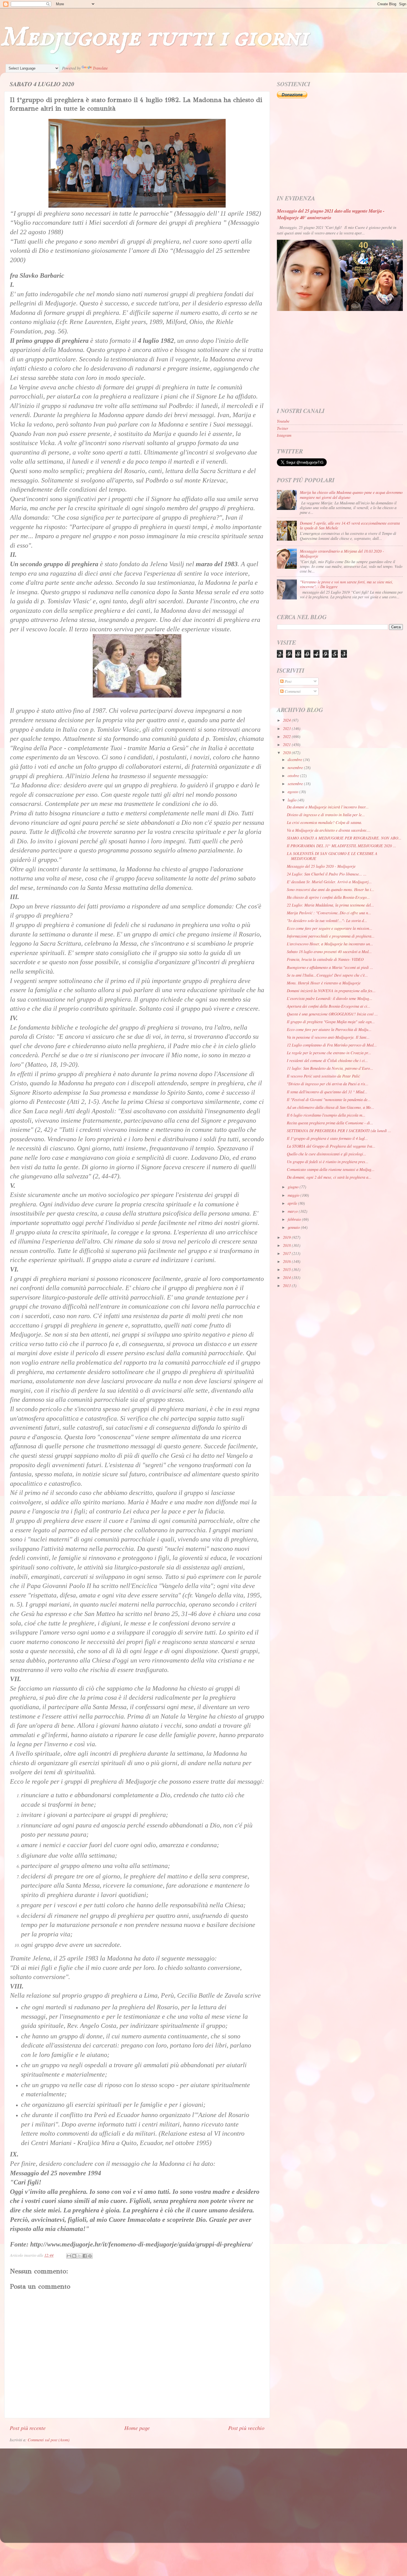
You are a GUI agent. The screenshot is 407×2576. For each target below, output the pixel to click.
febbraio (295, 1219)
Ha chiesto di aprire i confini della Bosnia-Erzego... (328, 897)
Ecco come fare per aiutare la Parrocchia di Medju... (329, 1029)
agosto (293, 792)
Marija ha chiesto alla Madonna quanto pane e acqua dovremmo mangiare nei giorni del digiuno (351, 495)
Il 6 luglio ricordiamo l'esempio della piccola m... (326, 1115)
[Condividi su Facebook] (85, 2256)
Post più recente (28, 2428)
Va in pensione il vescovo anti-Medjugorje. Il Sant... (328, 1037)
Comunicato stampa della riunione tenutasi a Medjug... (331, 1169)
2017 (287, 1253)
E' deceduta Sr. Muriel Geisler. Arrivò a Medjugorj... (329, 882)
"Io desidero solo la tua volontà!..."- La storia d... (327, 921)
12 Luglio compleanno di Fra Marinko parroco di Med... (332, 1045)
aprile (293, 1203)
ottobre (294, 776)
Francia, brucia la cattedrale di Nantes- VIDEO (325, 959)
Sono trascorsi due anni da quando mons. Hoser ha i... (331, 889)
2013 (287, 1286)
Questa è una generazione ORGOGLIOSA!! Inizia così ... (332, 1014)
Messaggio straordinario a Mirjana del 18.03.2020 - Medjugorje (342, 553)
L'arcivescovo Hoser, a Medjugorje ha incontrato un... (330, 944)
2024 (287, 720)
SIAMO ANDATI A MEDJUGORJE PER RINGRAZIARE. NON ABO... (344, 838)
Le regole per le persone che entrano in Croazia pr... (329, 1053)
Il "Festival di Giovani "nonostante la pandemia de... (329, 1100)
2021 (287, 745)
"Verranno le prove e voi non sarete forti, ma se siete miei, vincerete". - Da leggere (347, 584)
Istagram (284, 435)
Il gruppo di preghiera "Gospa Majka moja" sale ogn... (331, 1022)
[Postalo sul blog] (74, 2256)
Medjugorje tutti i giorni (154, 38)
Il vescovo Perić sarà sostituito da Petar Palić (323, 1076)
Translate (100, 68)
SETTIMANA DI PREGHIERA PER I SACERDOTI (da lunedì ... (339, 1131)
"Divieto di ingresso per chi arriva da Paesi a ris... (328, 1084)
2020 (287, 753)
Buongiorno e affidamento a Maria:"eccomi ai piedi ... (330, 967)
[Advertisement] (340, 147)
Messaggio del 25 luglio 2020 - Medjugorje (321, 866)
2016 (287, 1261)
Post (288, 681)
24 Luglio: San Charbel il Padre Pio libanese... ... (327, 874)
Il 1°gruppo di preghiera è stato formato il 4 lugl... (327, 1138)
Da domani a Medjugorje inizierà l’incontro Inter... (328, 807)
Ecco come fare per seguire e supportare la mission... (330, 928)
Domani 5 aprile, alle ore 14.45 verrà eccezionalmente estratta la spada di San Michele (350, 525)
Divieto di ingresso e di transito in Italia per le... (326, 815)
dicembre (295, 759)
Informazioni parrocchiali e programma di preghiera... (331, 936)
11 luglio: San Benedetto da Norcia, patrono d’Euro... (330, 1068)
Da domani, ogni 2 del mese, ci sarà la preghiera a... (329, 1177)
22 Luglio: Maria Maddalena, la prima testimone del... (330, 905)
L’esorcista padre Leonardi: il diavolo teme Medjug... (330, 998)
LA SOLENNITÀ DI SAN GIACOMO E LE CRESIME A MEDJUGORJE (332, 856)
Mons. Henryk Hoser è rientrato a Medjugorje (324, 983)
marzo (293, 1211)
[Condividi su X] (79, 2256)
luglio (293, 800)
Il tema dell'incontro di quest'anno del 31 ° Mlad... (327, 1092)
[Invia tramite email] (69, 2256)
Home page (137, 2428)
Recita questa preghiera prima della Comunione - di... (330, 1123)
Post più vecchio (246, 2428)
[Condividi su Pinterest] (90, 2256)
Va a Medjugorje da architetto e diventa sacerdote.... (329, 830)
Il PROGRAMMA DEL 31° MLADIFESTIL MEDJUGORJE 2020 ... (342, 846)
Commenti (292, 691)
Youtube (283, 421)
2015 (287, 1269)
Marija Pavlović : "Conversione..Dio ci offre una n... (329, 913)
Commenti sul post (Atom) (49, 2440)
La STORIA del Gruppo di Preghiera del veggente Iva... (331, 1146)
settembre (296, 784)
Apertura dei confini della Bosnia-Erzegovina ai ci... (329, 1006)
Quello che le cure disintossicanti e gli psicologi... (327, 1154)
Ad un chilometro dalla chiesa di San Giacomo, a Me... (331, 1107)
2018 (287, 1245)
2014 (287, 1277)
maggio (294, 1195)
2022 (287, 736)
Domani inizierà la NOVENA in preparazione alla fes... (331, 991)
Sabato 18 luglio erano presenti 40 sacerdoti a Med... (329, 952)
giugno (294, 1187)
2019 (287, 1237)
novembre (296, 768)
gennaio (294, 1227)
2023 (287, 728)
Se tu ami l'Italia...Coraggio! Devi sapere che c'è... (327, 975)
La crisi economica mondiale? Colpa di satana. (324, 822)
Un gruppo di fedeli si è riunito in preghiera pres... (328, 1162)
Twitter (283, 428)
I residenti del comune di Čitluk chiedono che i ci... (327, 1060)
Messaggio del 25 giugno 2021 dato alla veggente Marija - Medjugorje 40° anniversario (331, 214)
